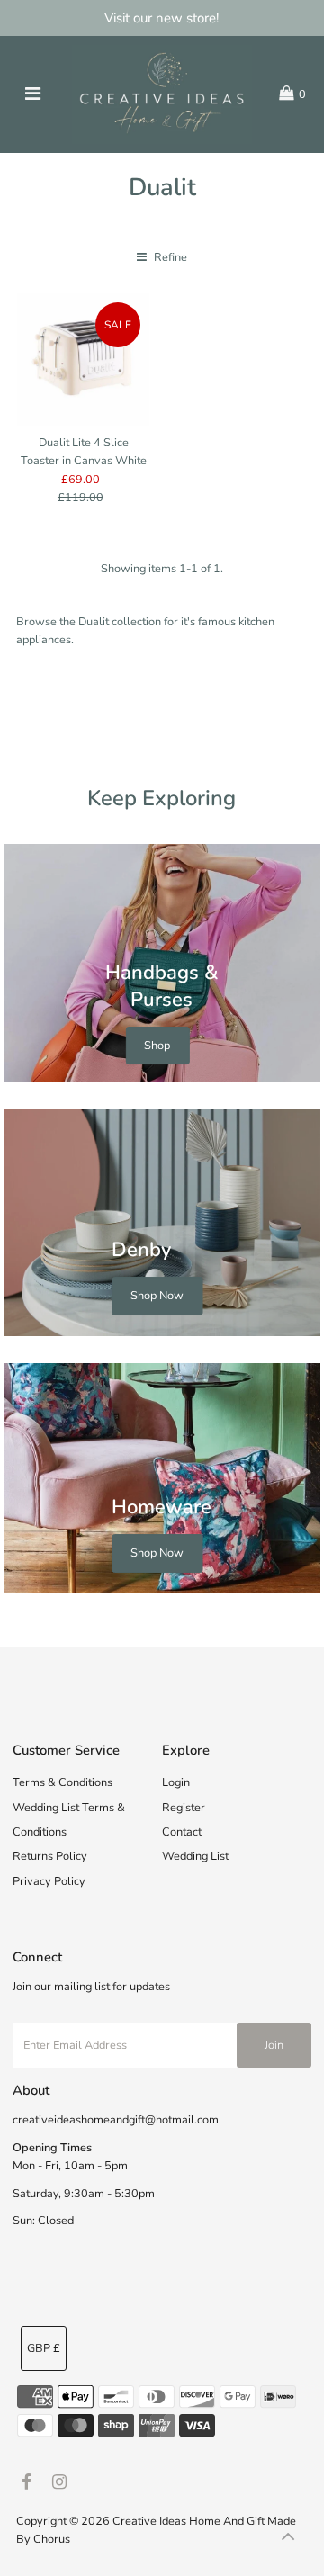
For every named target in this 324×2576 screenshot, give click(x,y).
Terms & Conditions (63, 1782)
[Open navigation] (33, 94)
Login (176, 1782)
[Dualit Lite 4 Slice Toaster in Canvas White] (84, 360)
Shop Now (157, 1296)
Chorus (52, 2539)
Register (184, 1808)
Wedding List (195, 1856)
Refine (169, 257)
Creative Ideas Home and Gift (190, 2521)
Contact (182, 1832)
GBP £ (44, 2348)
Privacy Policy (49, 1881)
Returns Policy (50, 1856)
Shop (157, 1046)
